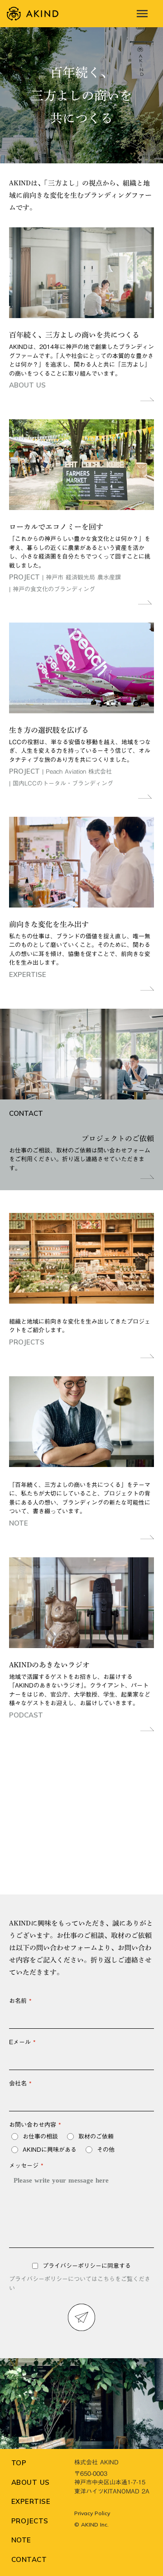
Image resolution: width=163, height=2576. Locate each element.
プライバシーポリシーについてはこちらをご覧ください (80, 2284)
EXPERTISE (31, 2501)
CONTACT (29, 2559)
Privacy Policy (92, 2513)
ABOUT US (31, 2482)
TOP (19, 2463)
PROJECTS (30, 2521)
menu (142, 14)
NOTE (21, 2540)
